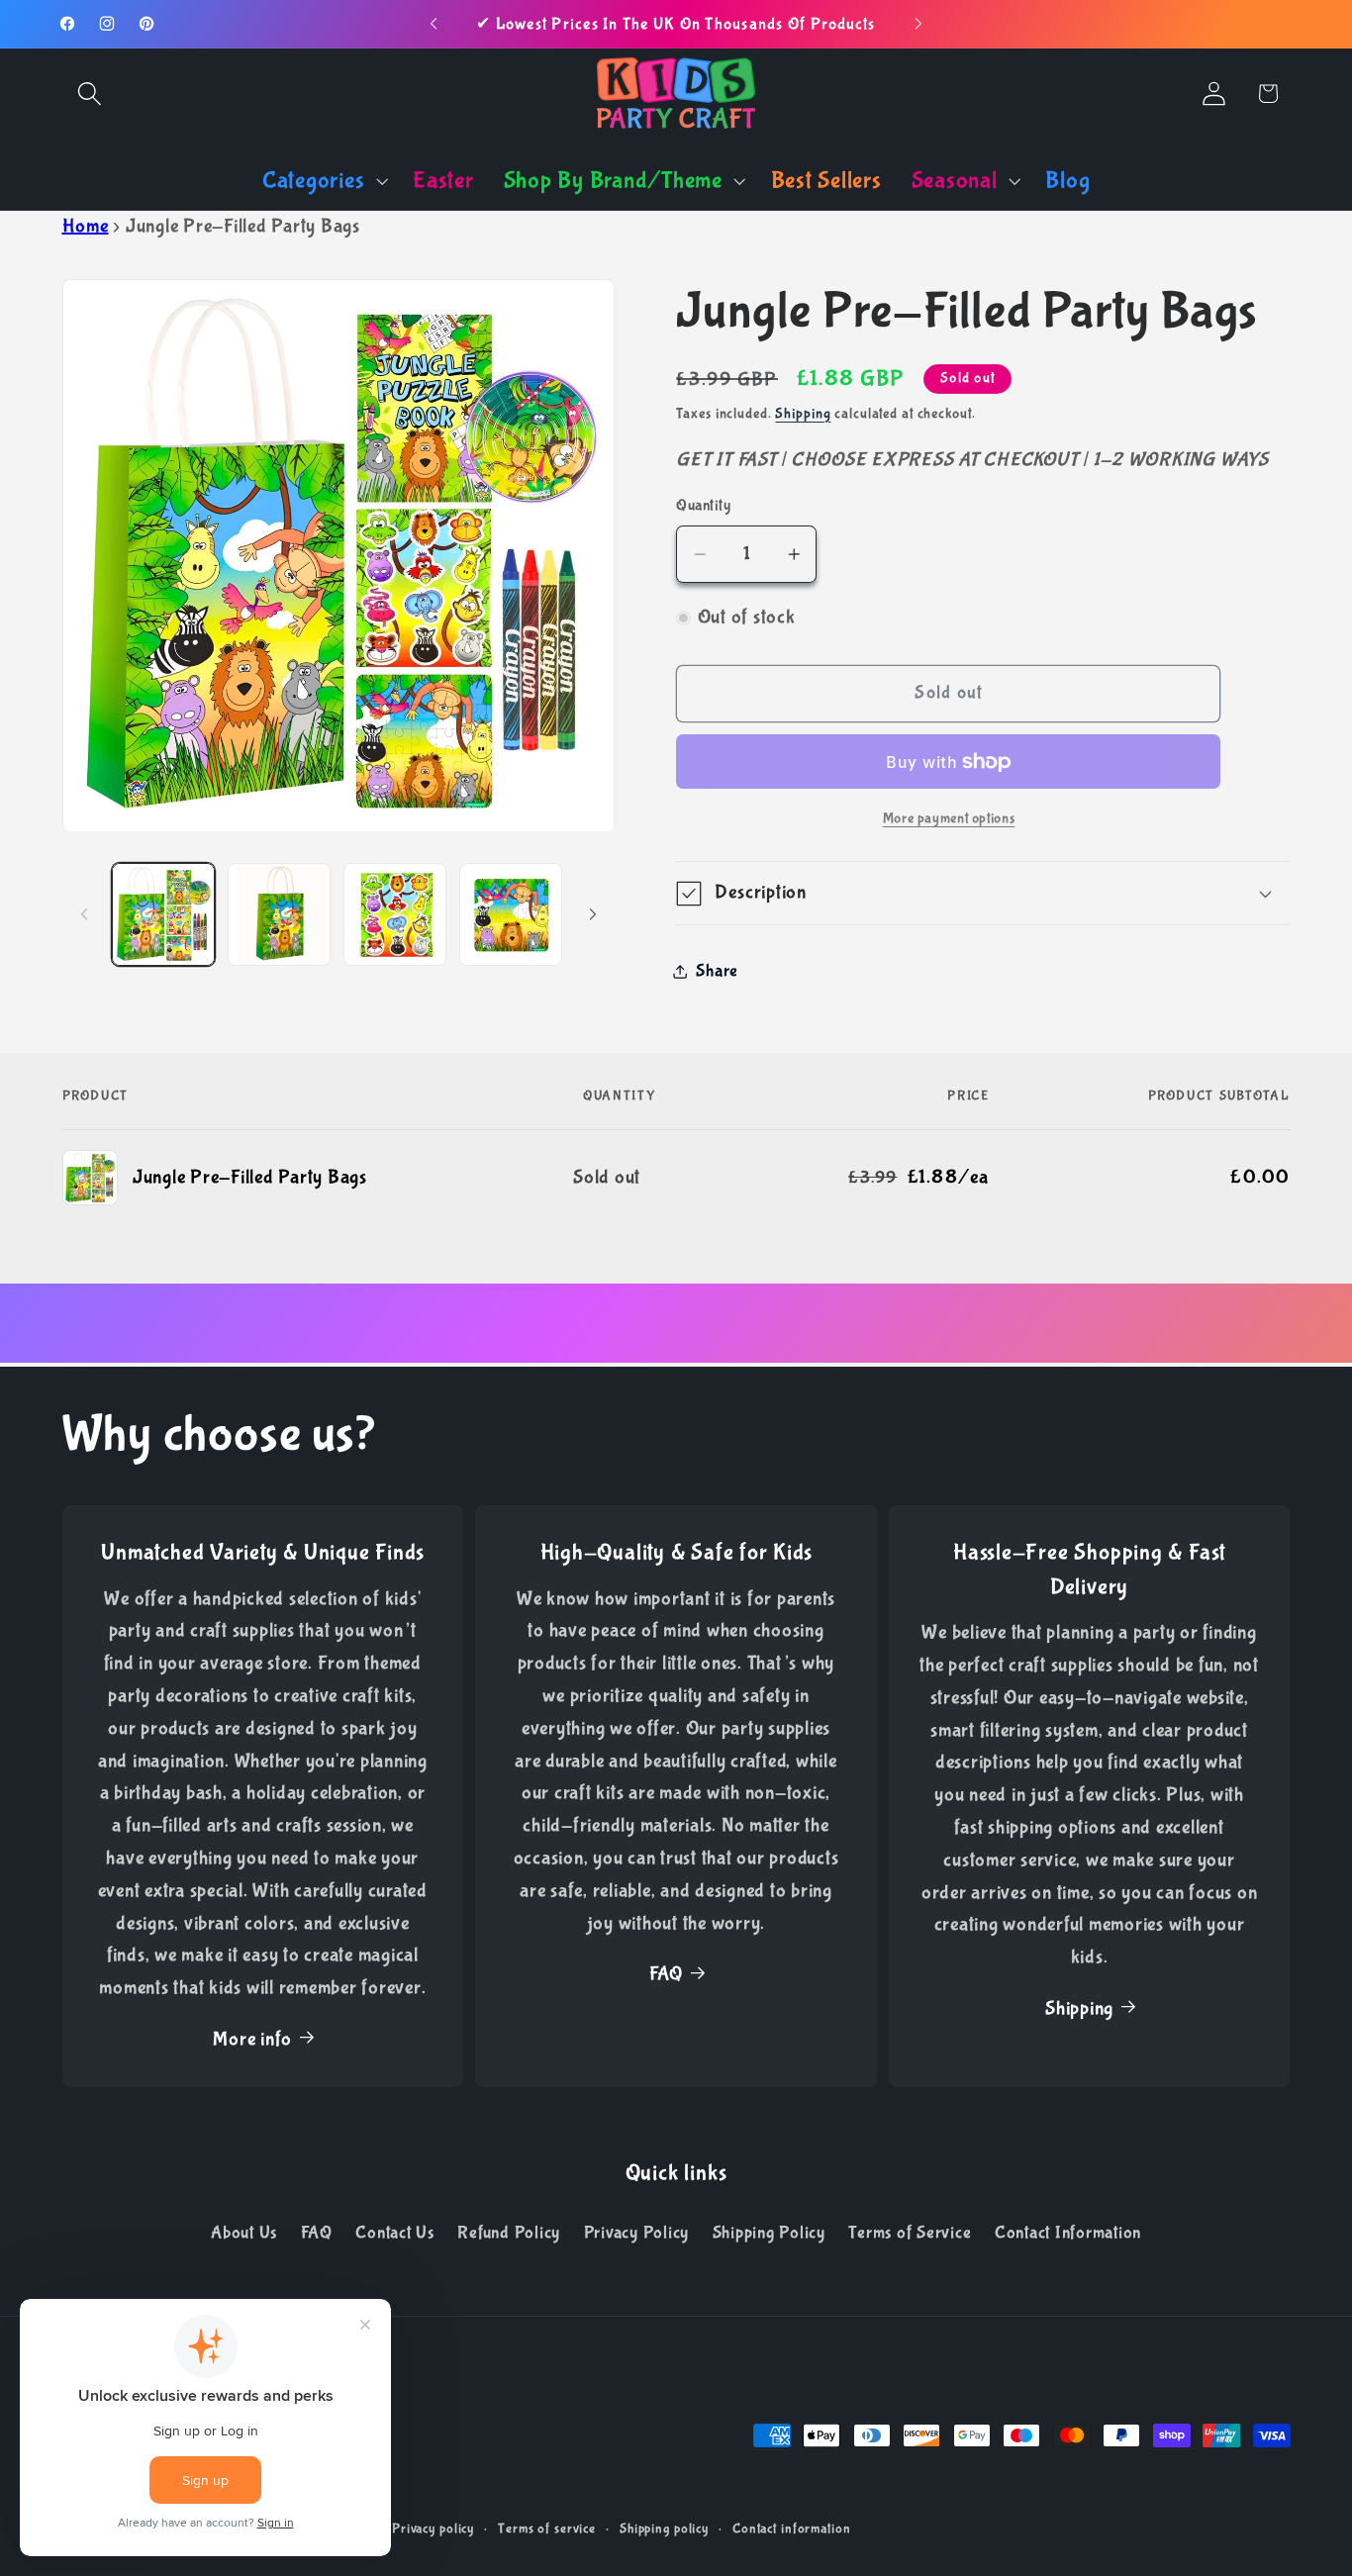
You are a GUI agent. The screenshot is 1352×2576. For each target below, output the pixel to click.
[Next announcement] (918, 24)
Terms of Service (910, 2233)
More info (252, 2039)
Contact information (792, 2528)
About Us (244, 2233)
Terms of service (547, 2528)
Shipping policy (664, 2528)
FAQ (666, 1974)
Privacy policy (433, 2528)
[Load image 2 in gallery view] (279, 914)
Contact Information (1068, 2233)
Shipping (803, 414)
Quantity (703, 506)
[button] (90, 94)
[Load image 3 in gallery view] (395, 914)
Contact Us (395, 2233)
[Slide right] (593, 914)
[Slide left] (84, 914)
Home (86, 226)
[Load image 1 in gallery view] (163, 914)
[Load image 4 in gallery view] (511, 914)
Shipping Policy (769, 2233)
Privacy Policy (637, 2233)
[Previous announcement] (434, 24)
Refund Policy (509, 2233)
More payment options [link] (949, 819)
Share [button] (717, 971)
